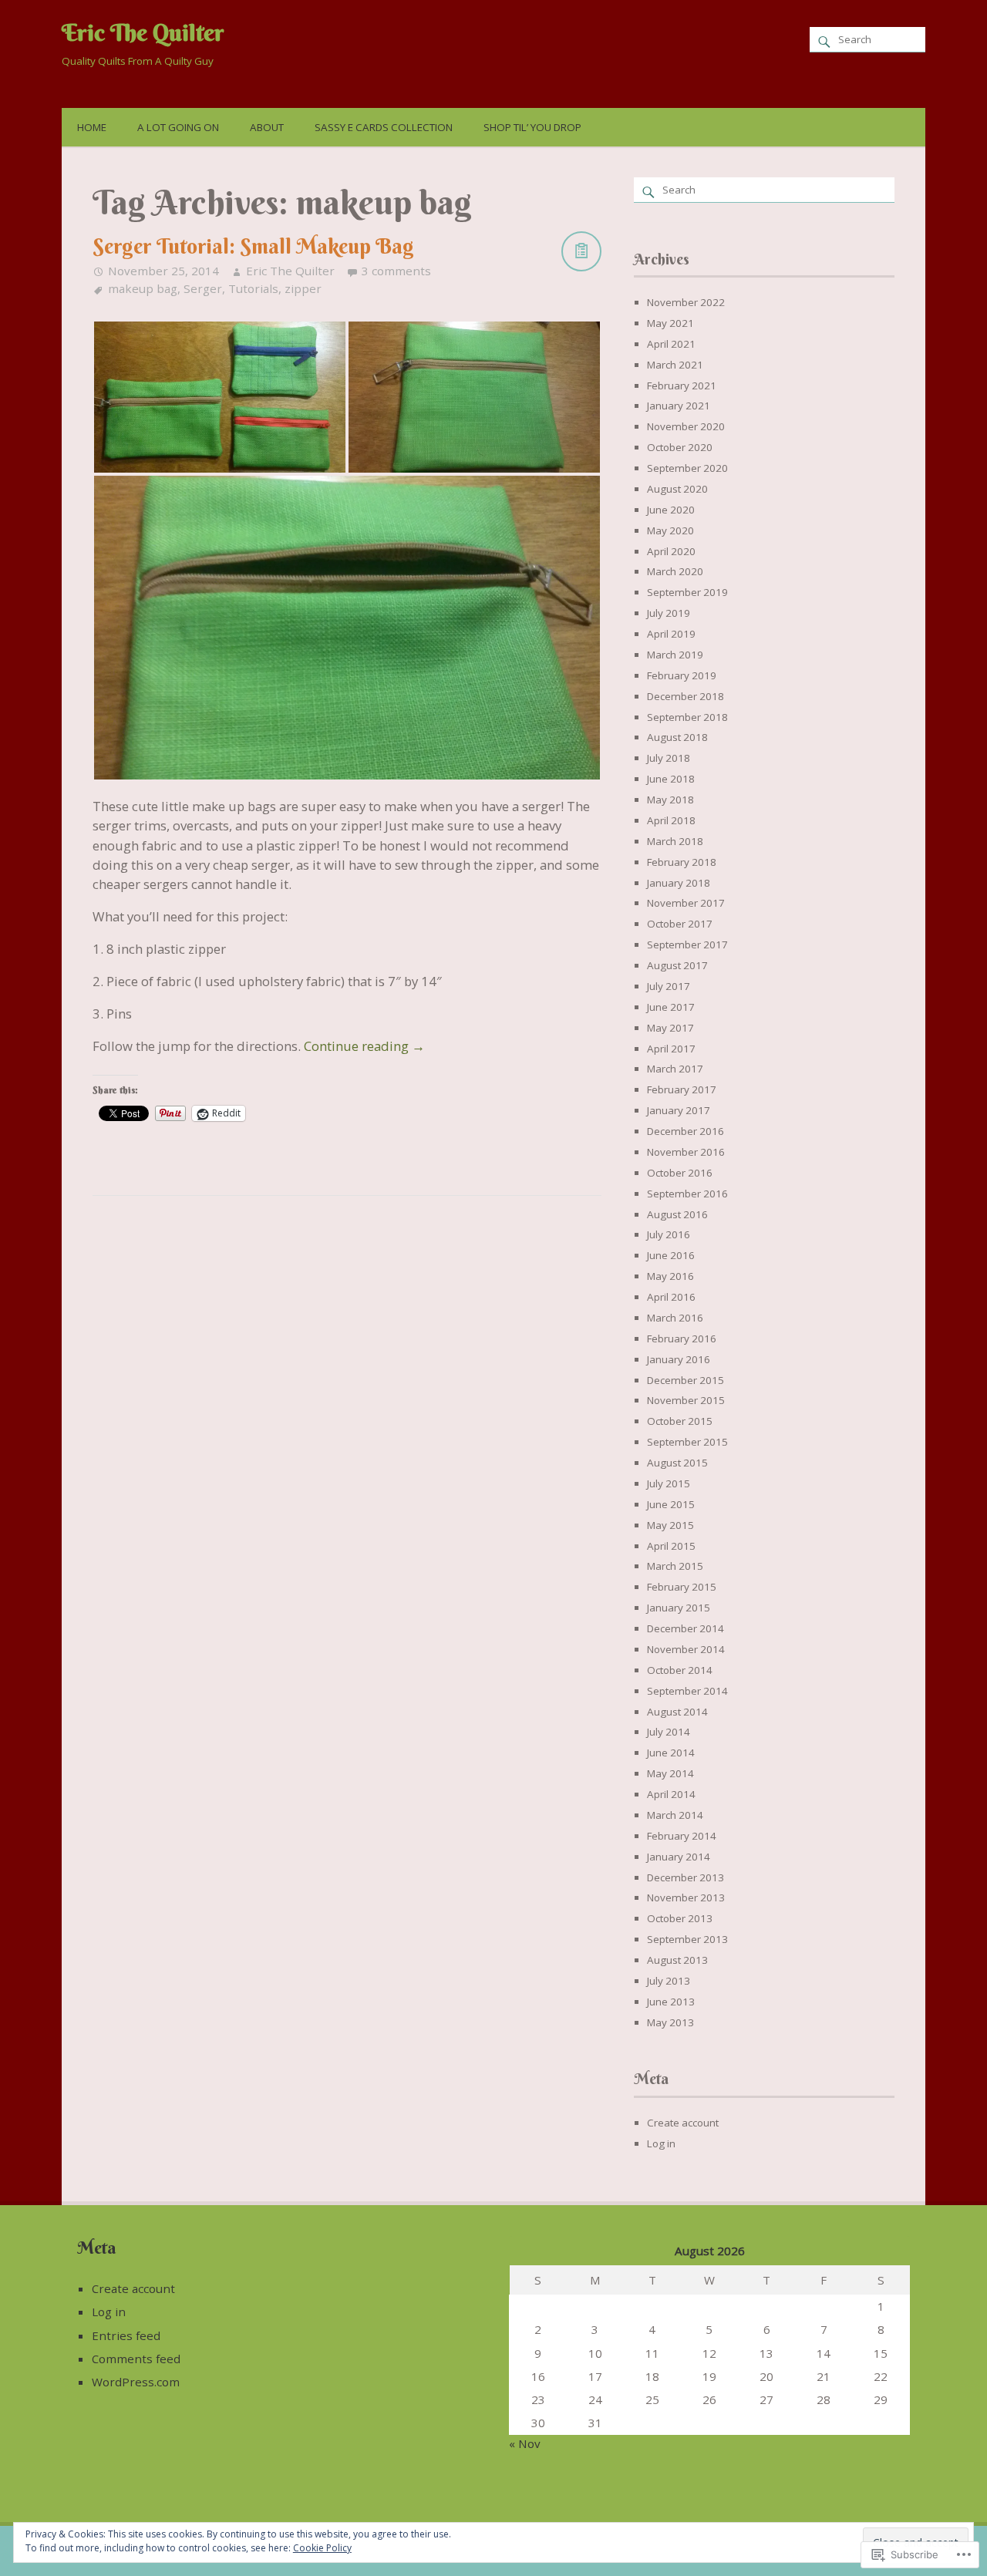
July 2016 (669, 1234)
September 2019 (687, 592)
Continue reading (364, 1046)
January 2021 (679, 406)
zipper (303, 288)
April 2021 (671, 344)
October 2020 (680, 447)
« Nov (525, 2443)
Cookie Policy (322, 2548)
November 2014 (686, 1649)
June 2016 (671, 1255)
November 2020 (686, 426)
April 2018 (671, 820)
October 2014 (680, 1670)
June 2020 (671, 510)
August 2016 (677, 1214)
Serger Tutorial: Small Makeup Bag (253, 246)
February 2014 (682, 1836)
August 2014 (677, 1712)
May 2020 (670, 530)
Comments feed (136, 2359)
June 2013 (671, 2002)
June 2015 (671, 1504)
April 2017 (671, 1049)
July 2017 (669, 986)
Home (92, 127)
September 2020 (687, 468)
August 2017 (677, 965)
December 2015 (686, 1380)
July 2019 (669, 613)
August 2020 (677, 489)
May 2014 (670, 1773)
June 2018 (671, 779)
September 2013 (687, 1939)
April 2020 (671, 551)
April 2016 (671, 1297)
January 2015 (679, 1608)
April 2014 (671, 1794)
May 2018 (670, 800)
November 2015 (686, 1400)
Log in (661, 2143)
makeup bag (143, 288)
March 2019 (675, 655)
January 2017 (679, 1110)
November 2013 (686, 1897)
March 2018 (675, 841)
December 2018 (686, 696)
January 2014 (679, 1857)
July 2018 (669, 758)
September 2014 (687, 1691)
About (267, 127)
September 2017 (687, 945)
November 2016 (686, 1152)
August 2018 (677, 737)
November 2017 (686, 903)
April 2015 (671, 1546)
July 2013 (669, 1981)
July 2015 (669, 1483)
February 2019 (682, 675)
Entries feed (126, 2335)
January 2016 (679, 1359)
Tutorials (253, 288)
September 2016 (687, 1194)
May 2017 (670, 1028)
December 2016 (686, 1131)
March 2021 (675, 365)
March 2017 (675, 1069)
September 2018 (687, 717)
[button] (220, 397)
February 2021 (682, 386)
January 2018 (679, 883)
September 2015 (687, 1442)
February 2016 (682, 1339)
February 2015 (682, 1587)
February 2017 (682, 1089)
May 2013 (670, 2022)
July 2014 (669, 1732)
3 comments (396, 271)
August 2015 (677, 1463)
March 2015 (675, 1566)
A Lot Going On (178, 127)
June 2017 (671, 1007)
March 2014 (675, 1815)
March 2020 (675, 571)
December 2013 (686, 1877)
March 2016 (675, 1318)
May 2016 (670, 1276)
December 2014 (686, 1628)
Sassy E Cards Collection (384, 127)
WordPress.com (136, 2382)
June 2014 (671, 1753)
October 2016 (680, 1173)
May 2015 (670, 1525)
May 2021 (670, 323)
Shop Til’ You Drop (532, 127)
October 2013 (680, 1918)
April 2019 (671, 634)
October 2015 (680, 1421)
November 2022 (686, 302)
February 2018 (682, 862)
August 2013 (677, 1960)
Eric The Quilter (143, 32)
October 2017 (680, 924)
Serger (203, 288)
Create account (683, 2123)
